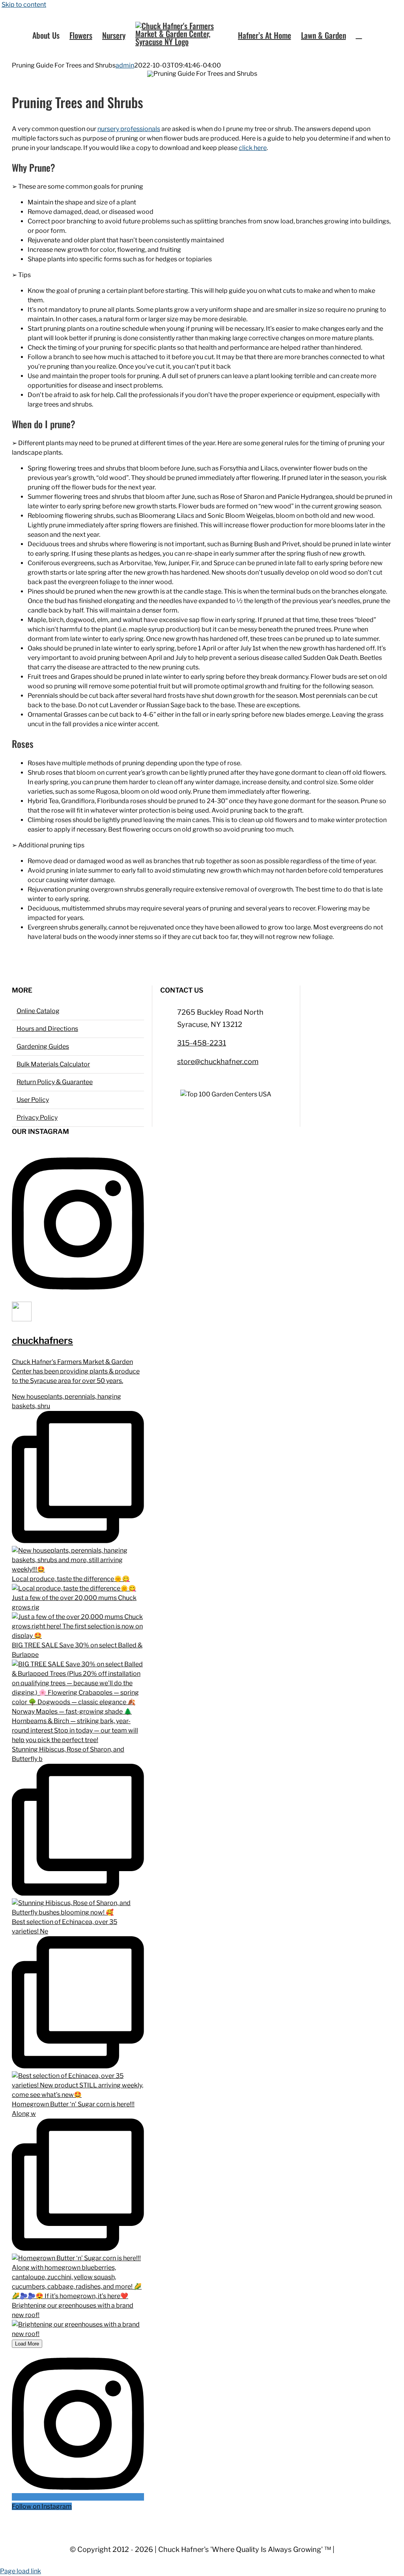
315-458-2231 (202, 1043)
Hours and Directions (47, 1029)
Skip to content (24, 5)
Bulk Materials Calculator (53, 1064)
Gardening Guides (43, 1046)
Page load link (21, 2571)
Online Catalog (38, 1011)
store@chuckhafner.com (218, 1061)
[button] (359, 35)
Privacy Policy (37, 1118)
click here (253, 148)
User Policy (33, 1100)
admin (125, 65)
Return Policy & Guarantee (55, 1082)
